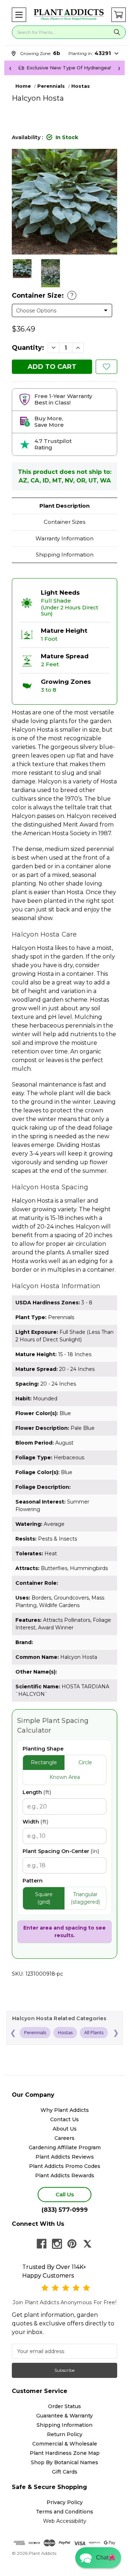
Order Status (64, 2406)
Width (35, 1822)
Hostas (65, 2032)
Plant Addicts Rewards (65, 2175)
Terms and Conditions (64, 2512)
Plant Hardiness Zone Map (65, 2453)
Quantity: (28, 348)
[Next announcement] (119, 68)
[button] (19, 15)
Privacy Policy (65, 2502)
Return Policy (65, 2434)
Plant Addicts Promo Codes (65, 2166)
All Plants (94, 2032)
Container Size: (43, 296)
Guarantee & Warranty (64, 2416)
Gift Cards (65, 2472)
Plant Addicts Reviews (65, 2157)
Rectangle (44, 1762)
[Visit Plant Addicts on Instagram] (57, 2244)
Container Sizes (64, 522)
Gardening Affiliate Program (65, 2147)
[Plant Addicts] (69, 15)
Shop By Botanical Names (64, 2462)
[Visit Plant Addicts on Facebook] (42, 2244)
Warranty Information (64, 538)
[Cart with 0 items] (119, 15)
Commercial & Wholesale (65, 2444)
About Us (65, 2129)
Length (37, 1792)
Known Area (65, 1777)
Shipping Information (65, 555)
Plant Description (64, 506)
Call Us (65, 2194)
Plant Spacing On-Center (61, 1851)
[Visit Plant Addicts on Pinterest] (72, 2244)
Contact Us (64, 2119)
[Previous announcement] (10, 68)
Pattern (33, 1881)
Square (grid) (44, 1898)
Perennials (35, 2032)
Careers (64, 2138)
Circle (85, 1762)
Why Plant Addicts (65, 2110)
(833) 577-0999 (65, 2210)
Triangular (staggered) (85, 1898)
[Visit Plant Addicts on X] (87, 2244)
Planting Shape (43, 1749)
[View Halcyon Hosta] (22, 269)
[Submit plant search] (117, 32)
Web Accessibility (65, 2521)
